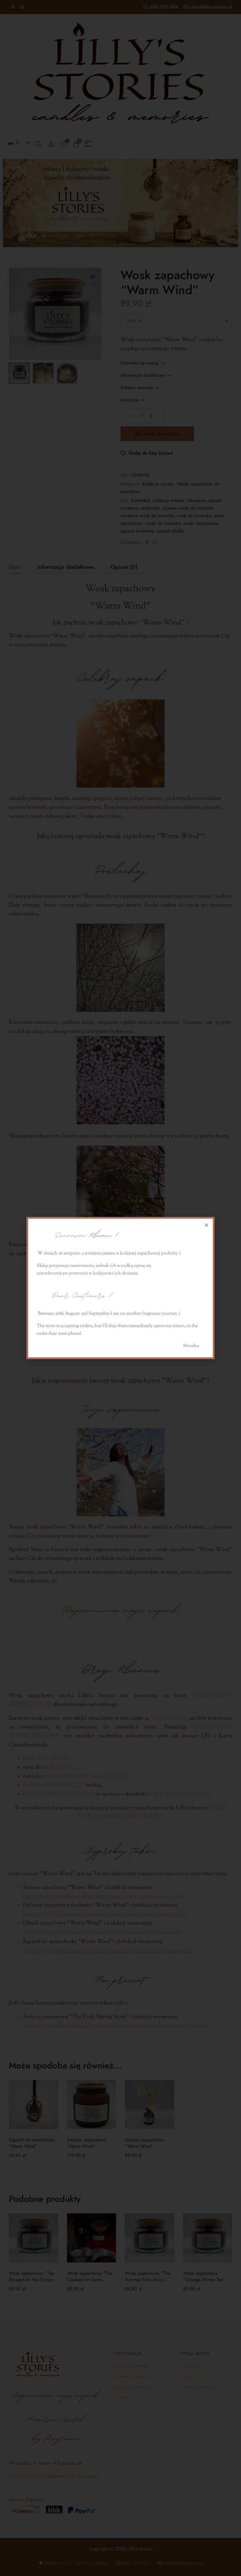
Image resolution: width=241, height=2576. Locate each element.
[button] (206, 1225)
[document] (120, 1288)
